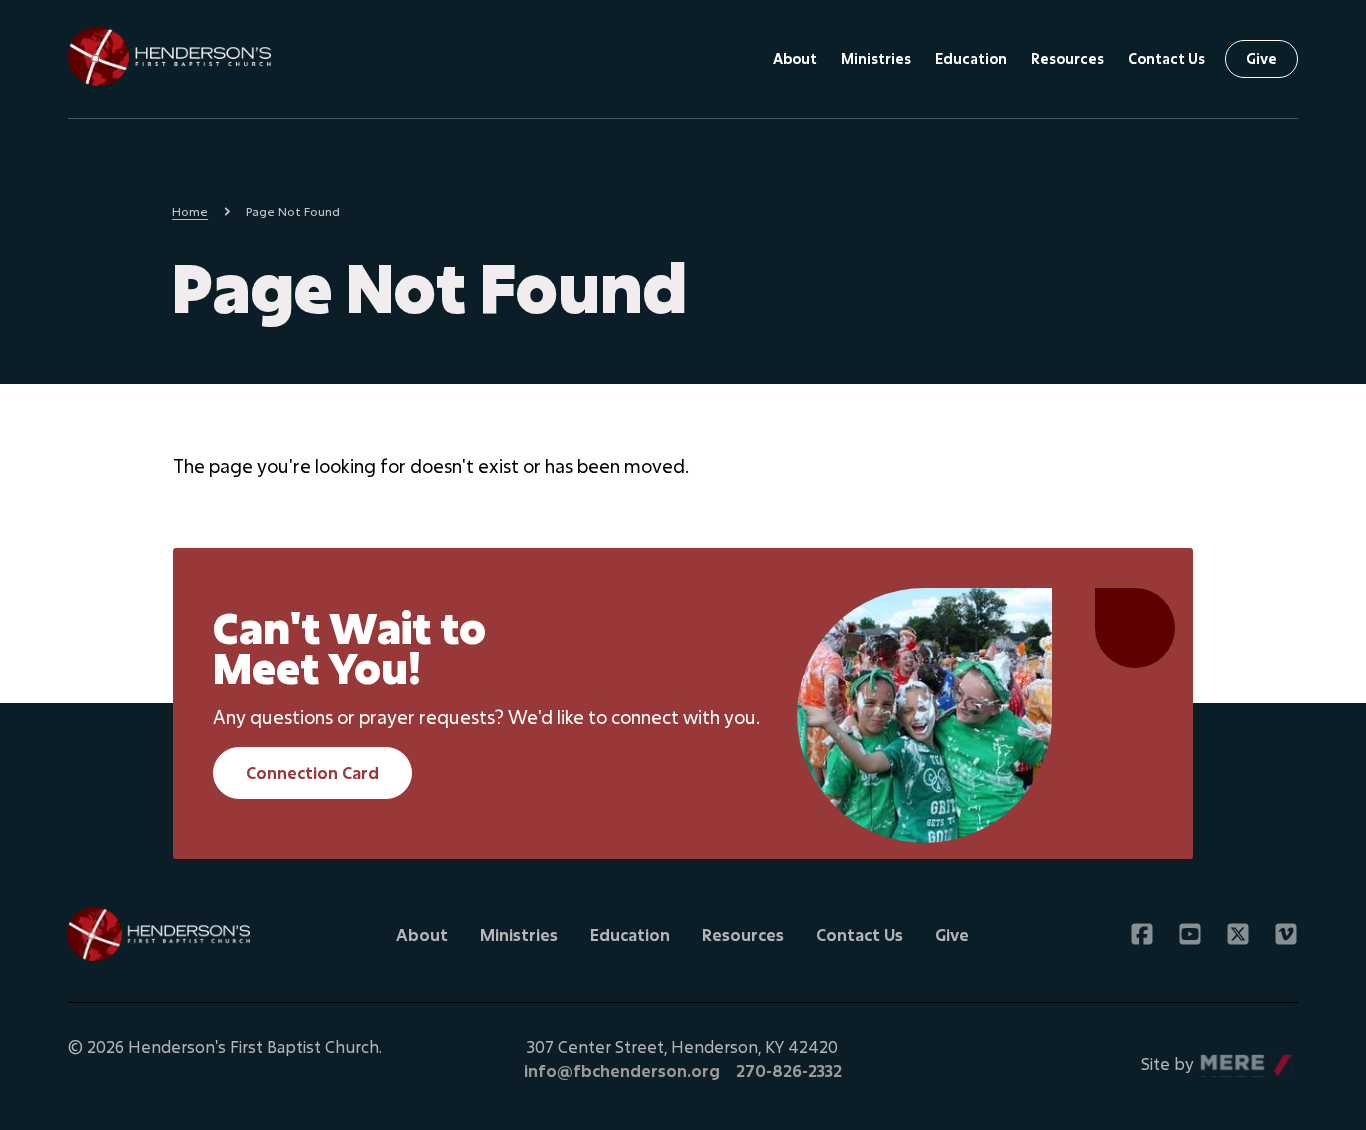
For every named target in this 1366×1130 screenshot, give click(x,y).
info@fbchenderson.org (622, 1070)
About (795, 58)
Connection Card (312, 772)
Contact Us (1166, 58)
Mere (1221, 1058)
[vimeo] (1286, 934)
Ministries (876, 58)
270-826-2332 (789, 1070)
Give (1261, 58)
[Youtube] (1190, 934)
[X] (1238, 934)
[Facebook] (1142, 934)
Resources (1067, 58)
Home (190, 211)
